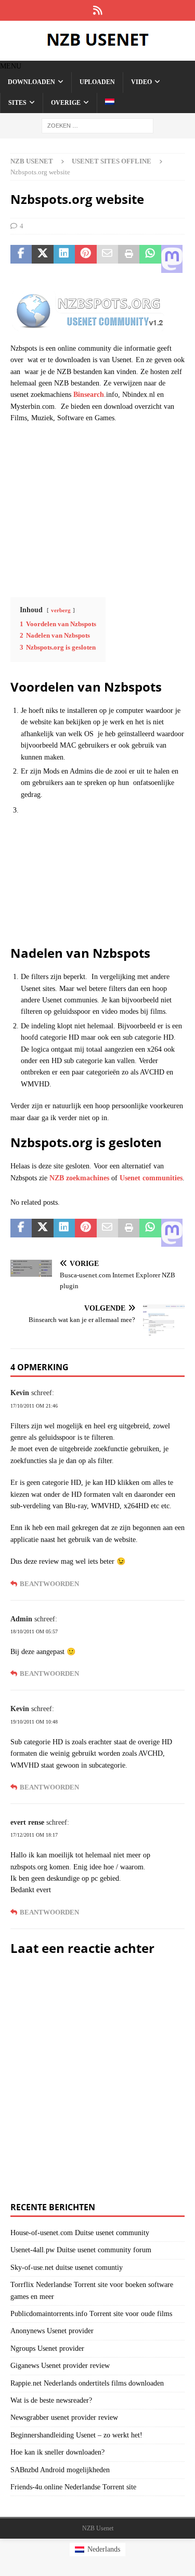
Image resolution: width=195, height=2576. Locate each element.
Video (141, 82)
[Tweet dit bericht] (42, 259)
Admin (21, 1619)
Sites (17, 103)
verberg (61, 610)
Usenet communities (151, 1178)
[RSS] (97, 10)
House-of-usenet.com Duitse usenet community (80, 2233)
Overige (66, 103)
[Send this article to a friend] (107, 259)
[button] (11, 66)
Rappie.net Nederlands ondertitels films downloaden (87, 2383)
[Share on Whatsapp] (150, 259)
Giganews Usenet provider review (60, 2366)
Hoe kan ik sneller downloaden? (57, 2452)
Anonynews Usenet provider (52, 2331)
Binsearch (89, 395)
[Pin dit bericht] (86, 259)
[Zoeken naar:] (97, 125)
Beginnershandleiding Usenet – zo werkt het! (76, 2435)
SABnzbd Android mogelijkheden (60, 2470)
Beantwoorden (49, 1584)
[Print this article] (129, 259)
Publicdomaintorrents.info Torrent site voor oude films (91, 2314)
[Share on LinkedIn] (64, 259)
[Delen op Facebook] (21, 259)
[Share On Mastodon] (172, 259)
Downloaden (31, 82)
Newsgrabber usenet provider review (64, 2417)
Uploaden (97, 82)
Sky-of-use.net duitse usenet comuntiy (67, 2268)
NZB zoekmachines (79, 1178)
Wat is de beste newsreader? (51, 2400)
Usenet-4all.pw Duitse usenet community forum (81, 2250)
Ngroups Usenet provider (47, 2348)
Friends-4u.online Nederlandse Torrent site (73, 2487)
